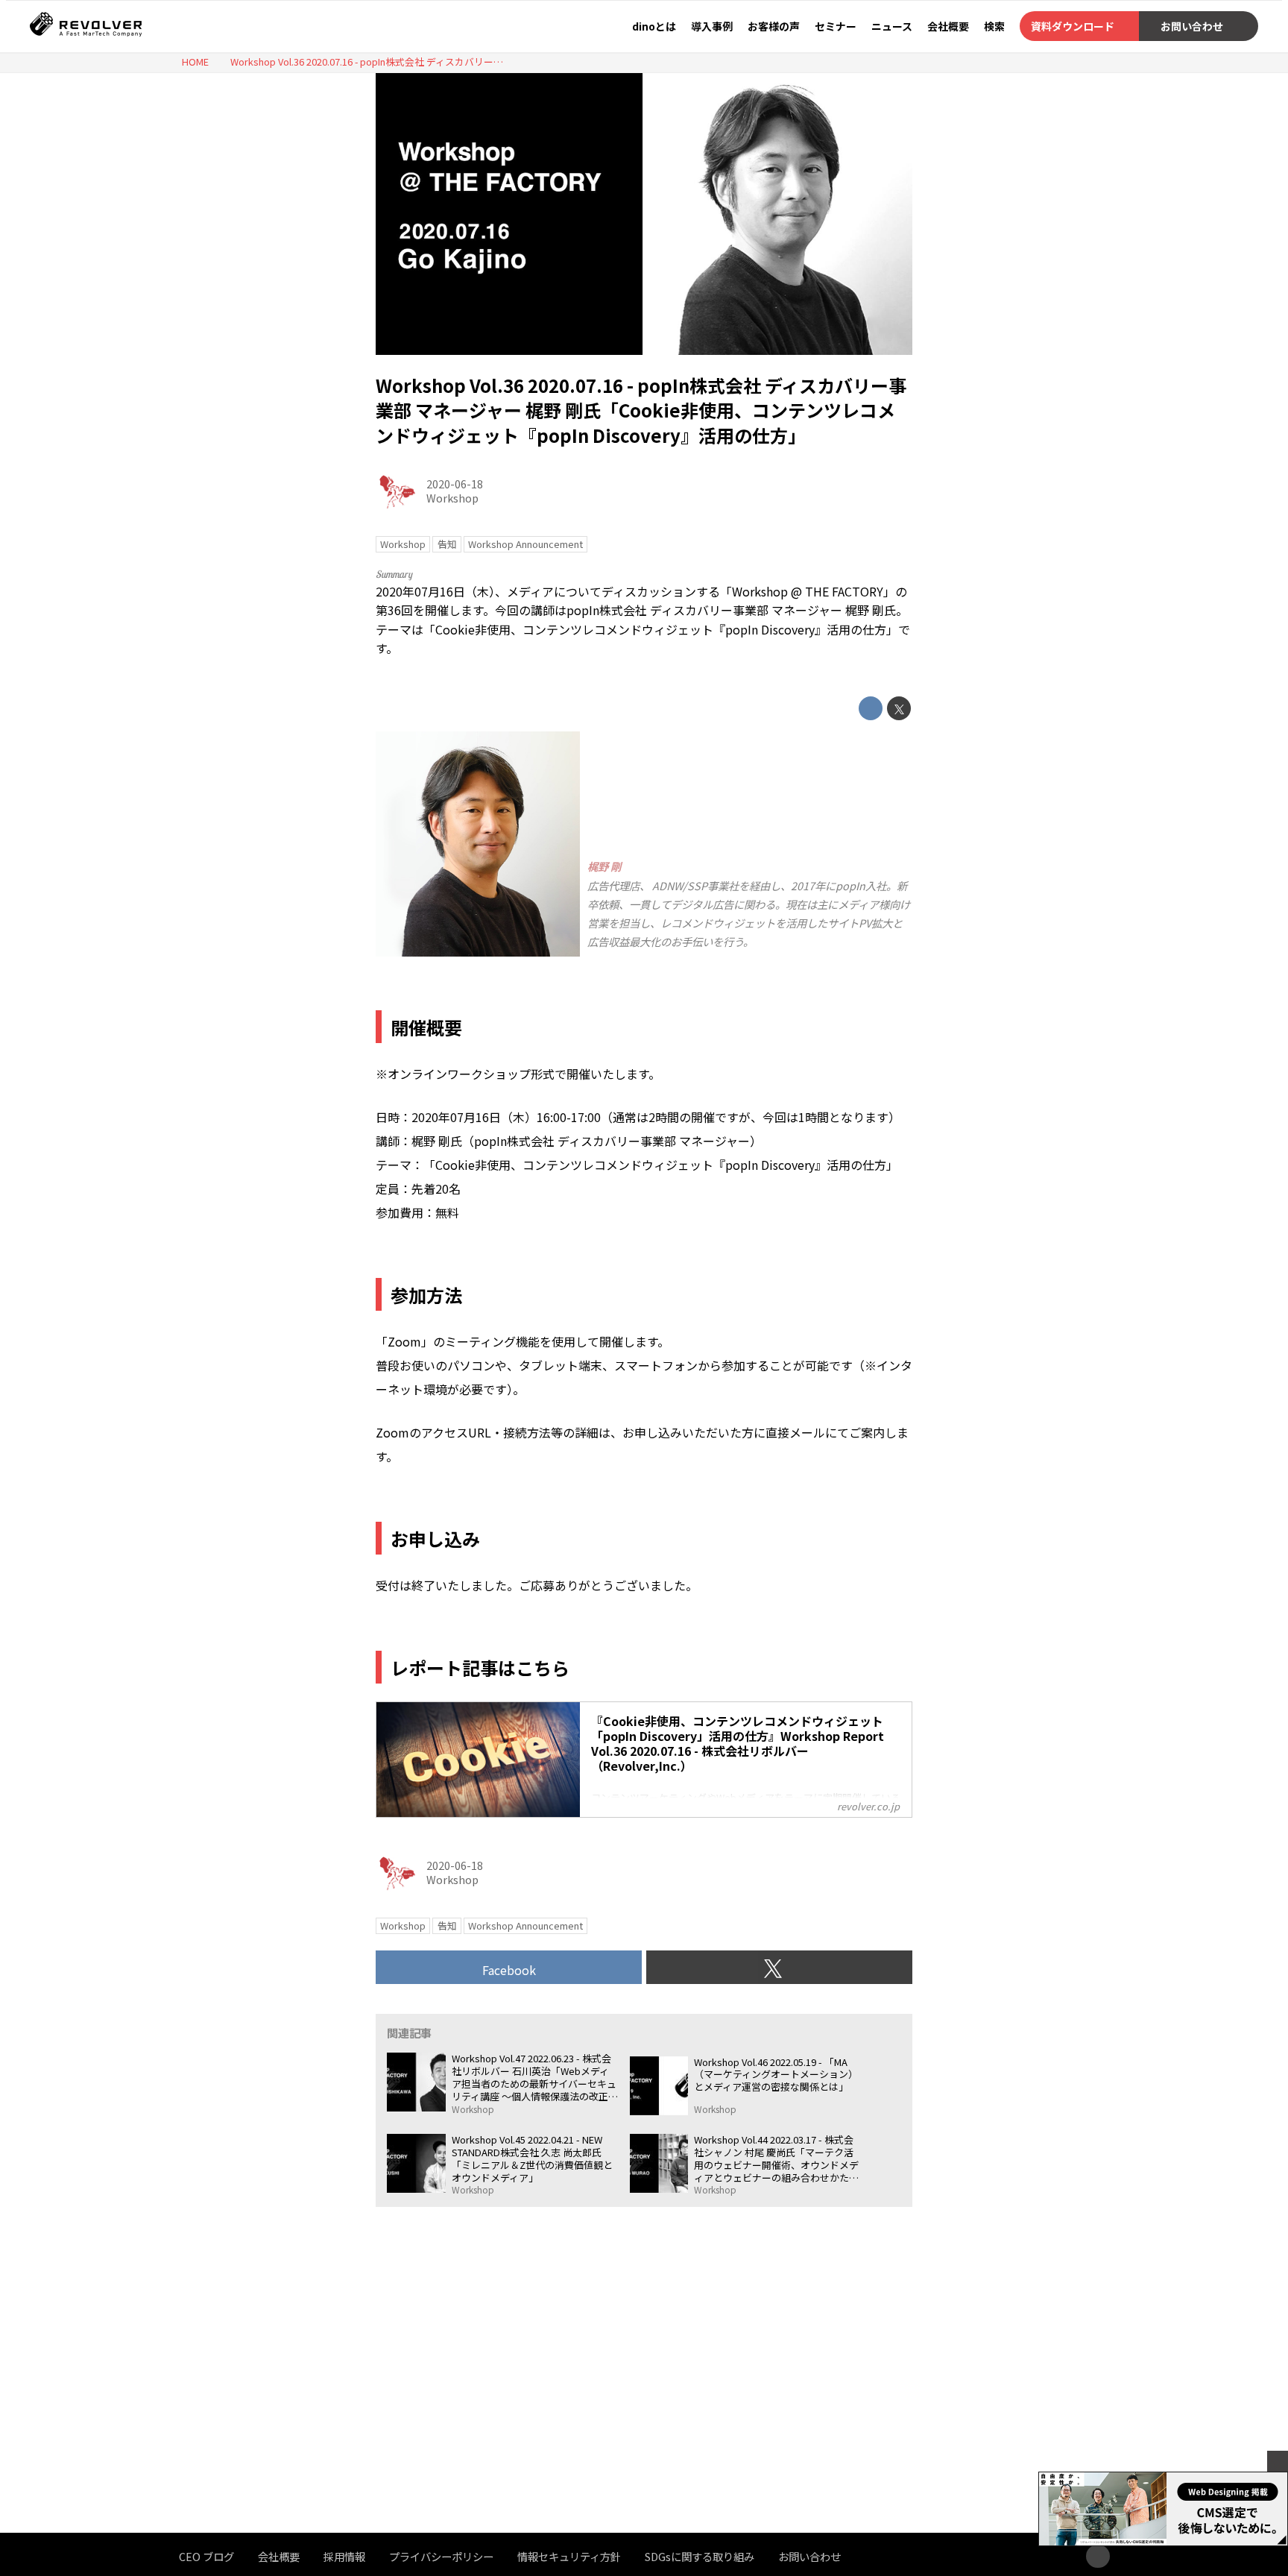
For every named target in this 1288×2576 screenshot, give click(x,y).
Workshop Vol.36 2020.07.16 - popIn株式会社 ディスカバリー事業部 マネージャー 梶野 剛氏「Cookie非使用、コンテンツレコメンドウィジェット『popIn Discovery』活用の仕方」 (641, 410)
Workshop (452, 498)
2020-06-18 (455, 484)
